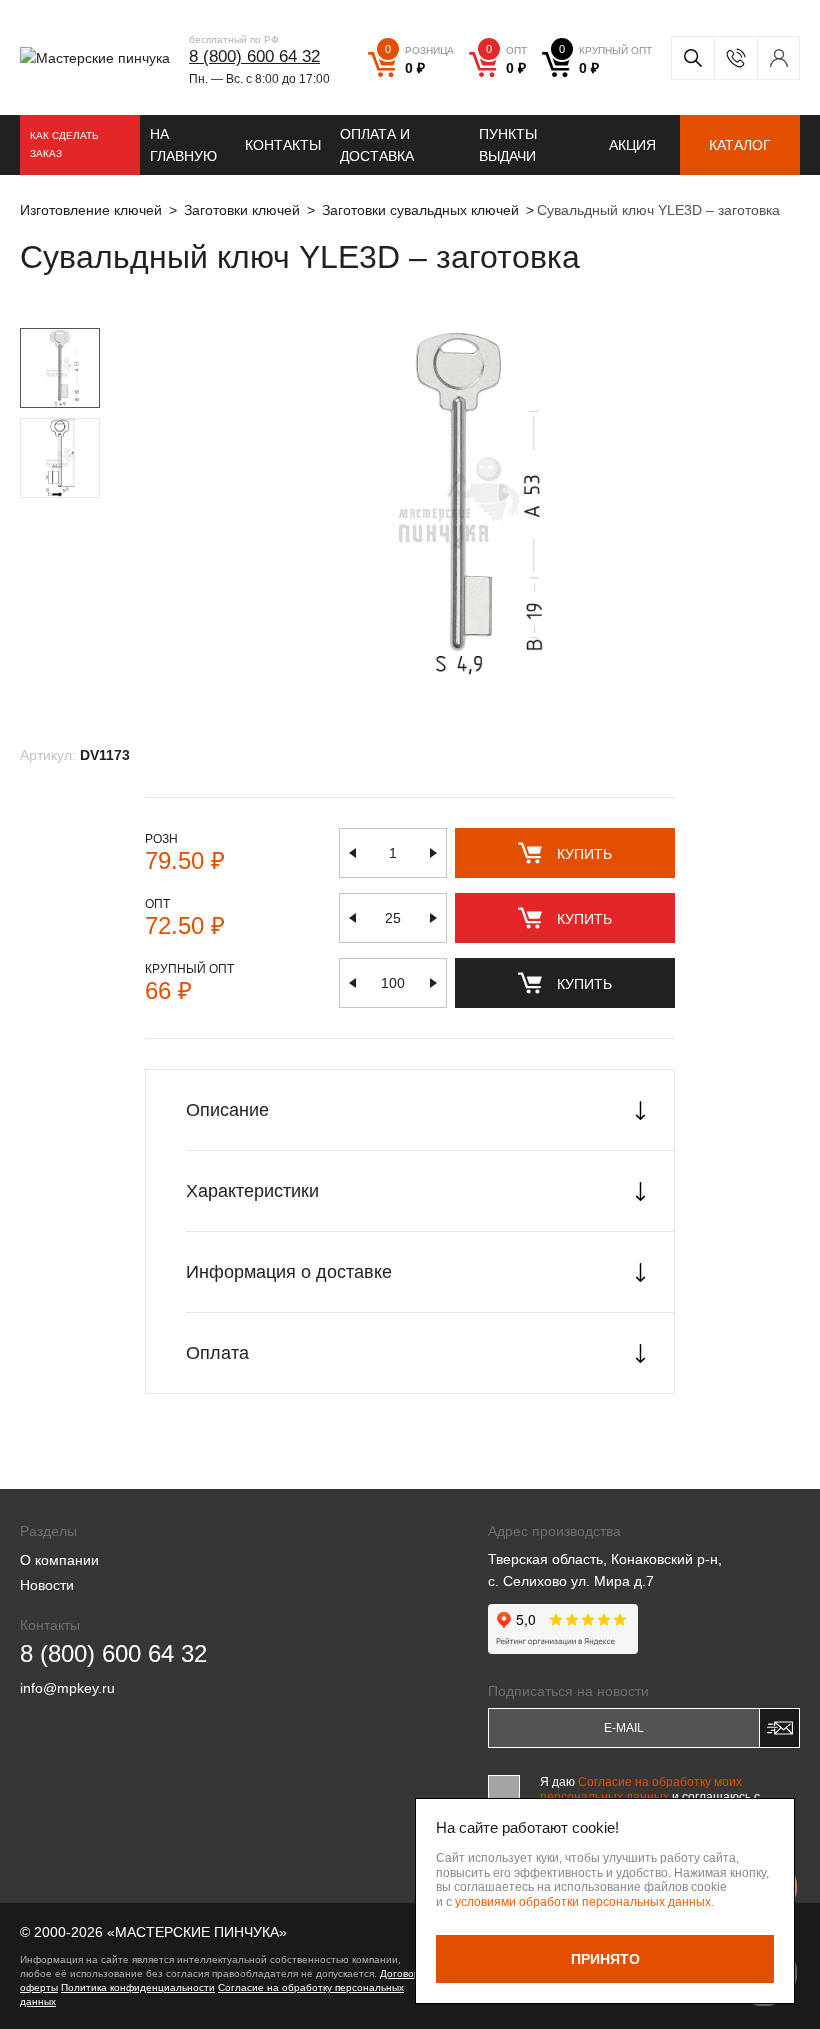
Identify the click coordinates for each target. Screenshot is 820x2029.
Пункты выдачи (508, 145)
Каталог (740, 145)
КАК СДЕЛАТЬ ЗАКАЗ (64, 144)
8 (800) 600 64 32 (254, 56)
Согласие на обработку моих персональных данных (641, 1789)
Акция (632, 145)
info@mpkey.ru (67, 1688)
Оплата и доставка (377, 145)
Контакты (283, 145)
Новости (47, 1585)
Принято (605, 1959)
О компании (59, 1560)
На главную (183, 145)
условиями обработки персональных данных (583, 1902)
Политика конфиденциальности (138, 1987)
